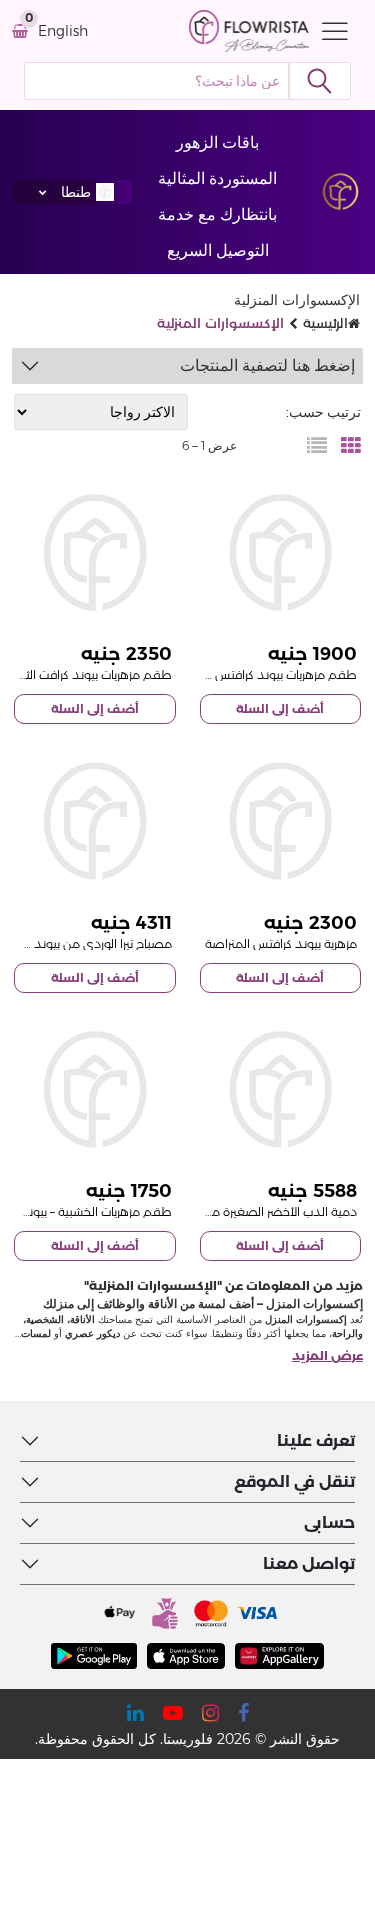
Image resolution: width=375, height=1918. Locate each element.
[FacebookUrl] (243, 1713)
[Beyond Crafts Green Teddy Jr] (281, 1090)
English (63, 31)
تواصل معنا (309, 1563)
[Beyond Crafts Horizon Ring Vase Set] (281, 553)
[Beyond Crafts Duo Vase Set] (95, 553)
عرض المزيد (327, 1355)
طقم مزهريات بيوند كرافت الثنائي (89, 674)
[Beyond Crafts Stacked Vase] (281, 821)
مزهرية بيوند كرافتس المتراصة (281, 943)
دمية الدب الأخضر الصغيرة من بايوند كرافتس (243, 1211)
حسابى (329, 1522)
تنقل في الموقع (294, 1481)
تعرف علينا (316, 1440)
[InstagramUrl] (210, 1713)
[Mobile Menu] (330, 31)
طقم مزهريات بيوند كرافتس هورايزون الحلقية (243, 674)
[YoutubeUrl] (173, 1713)
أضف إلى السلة (280, 708)
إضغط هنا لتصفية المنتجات (267, 365)
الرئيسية (325, 323)
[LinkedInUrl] (135, 1713)
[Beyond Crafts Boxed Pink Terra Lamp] (95, 821)
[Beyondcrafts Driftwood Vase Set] (95, 1090)
